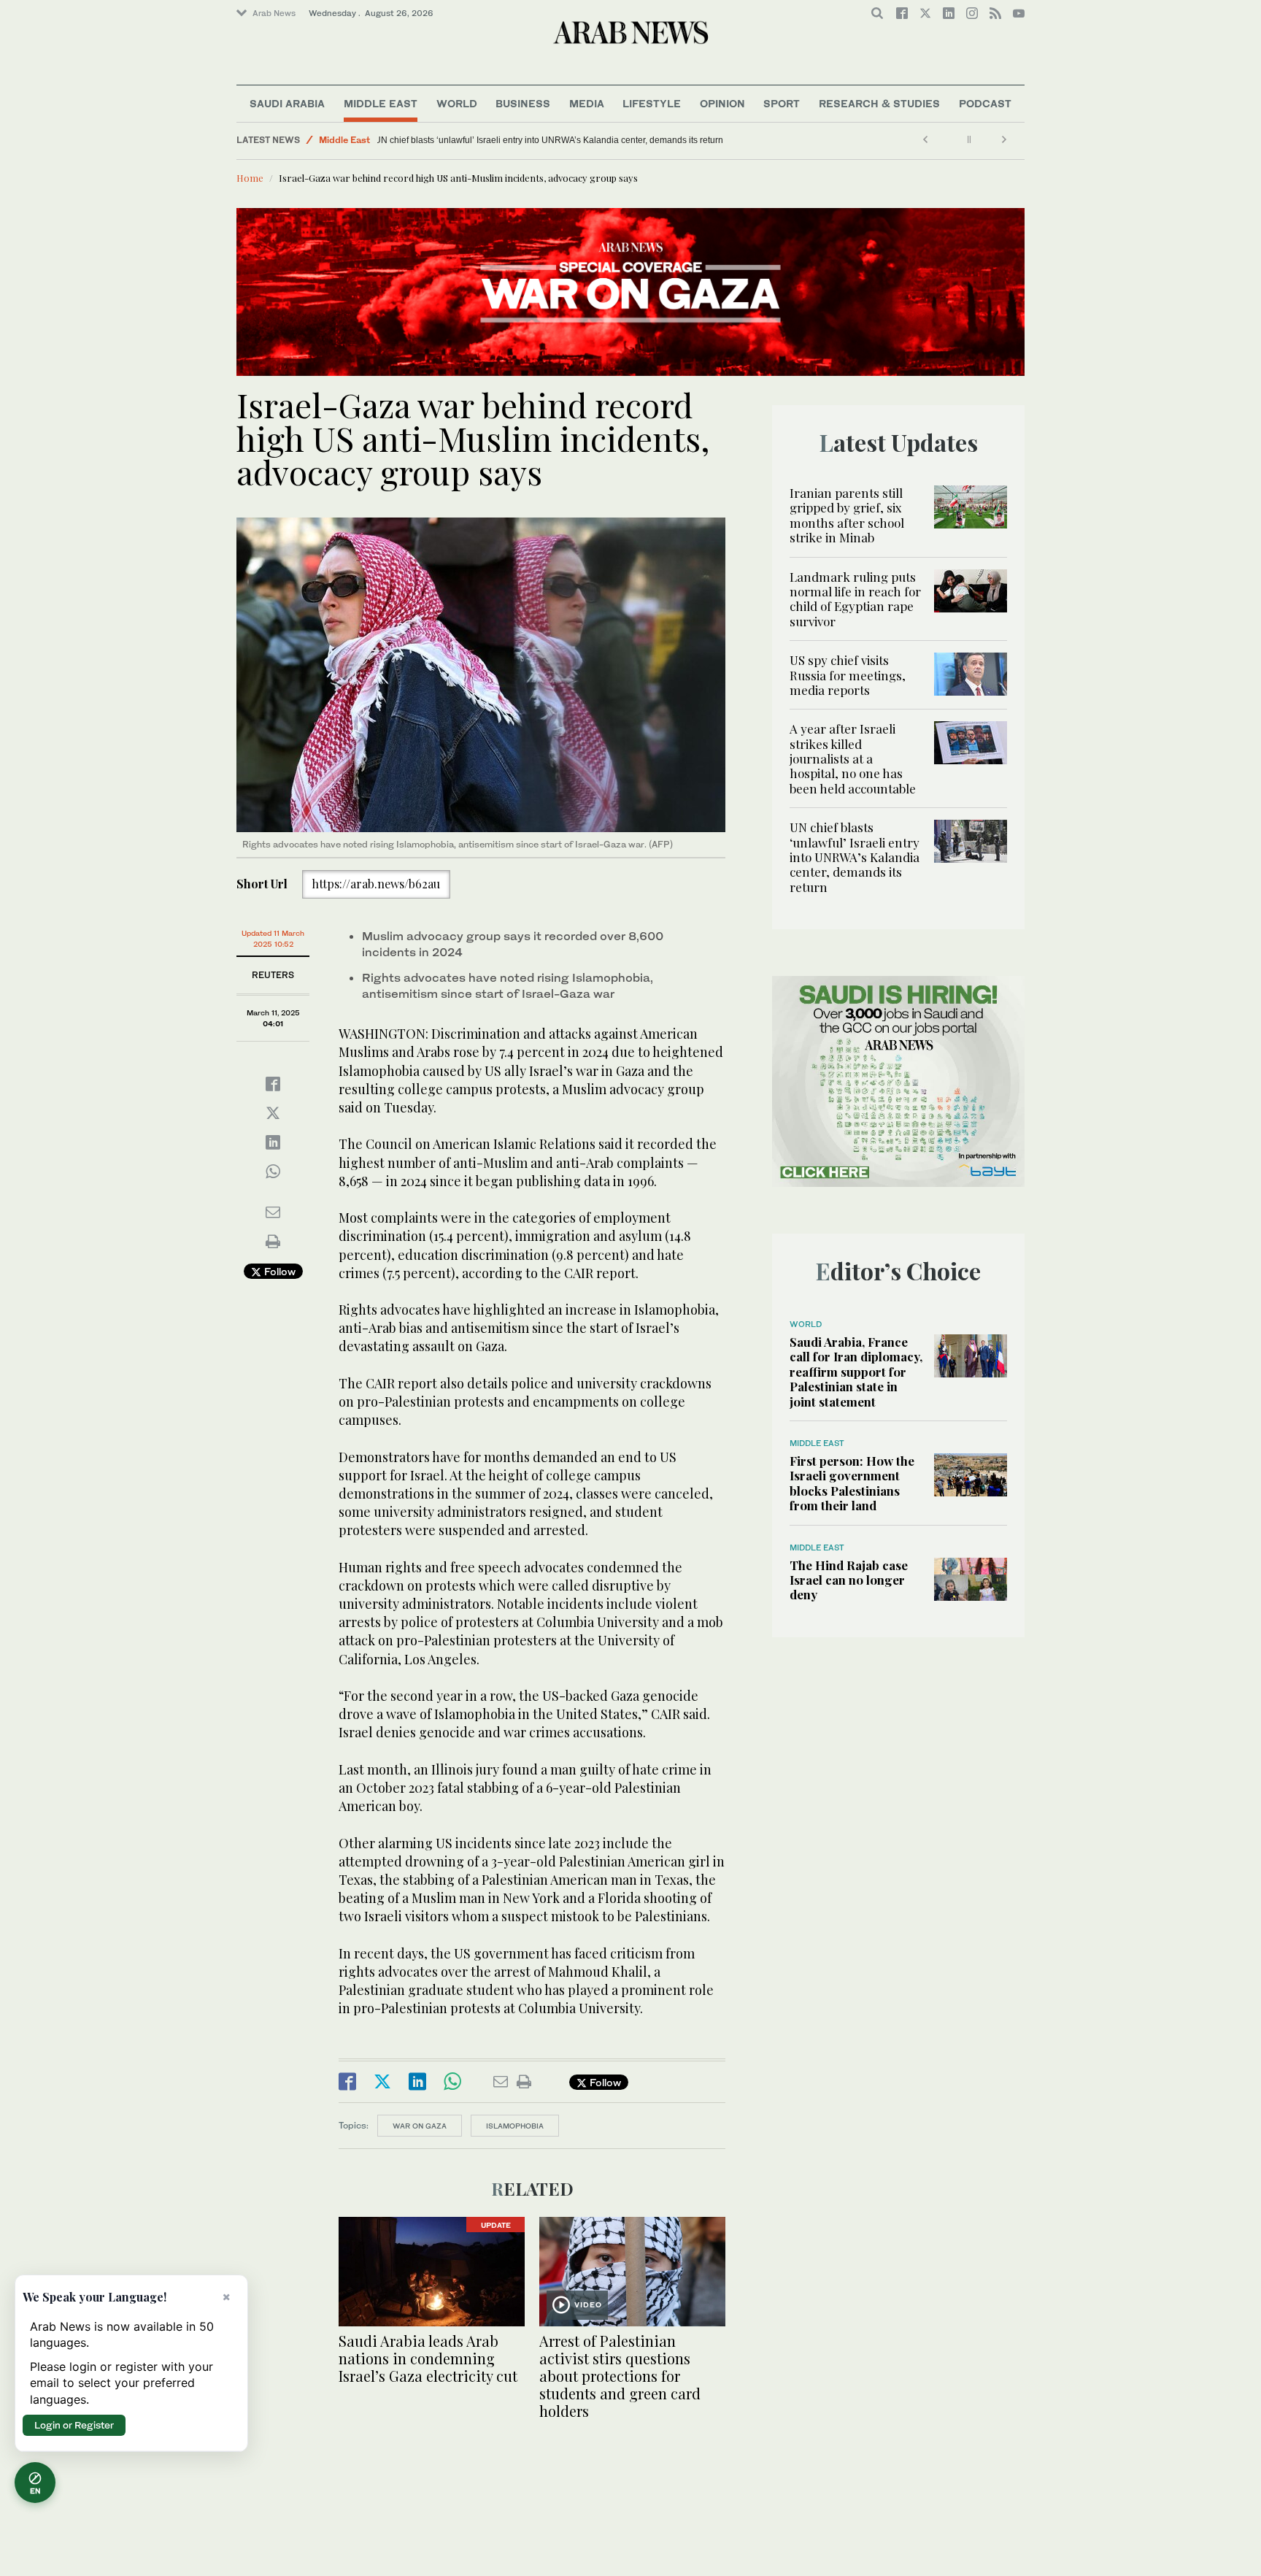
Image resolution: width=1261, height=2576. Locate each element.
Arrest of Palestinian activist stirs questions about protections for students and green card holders (620, 2376)
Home (250, 178)
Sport (782, 103)
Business (523, 103)
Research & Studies (879, 103)
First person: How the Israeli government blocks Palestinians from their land (852, 1483)
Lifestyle (652, 103)
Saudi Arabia (287, 103)
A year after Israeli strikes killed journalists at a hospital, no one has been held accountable (853, 758)
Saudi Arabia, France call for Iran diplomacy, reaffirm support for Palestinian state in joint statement (856, 1372)
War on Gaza (420, 2126)
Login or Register (74, 2425)
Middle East (381, 103)
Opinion (722, 103)
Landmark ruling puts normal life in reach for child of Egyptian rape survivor (855, 599)
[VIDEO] (632, 2270)
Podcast (985, 103)
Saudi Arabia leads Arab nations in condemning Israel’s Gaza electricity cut (428, 2358)
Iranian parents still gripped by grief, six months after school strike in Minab (847, 515)
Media (587, 103)
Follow (278, 1271)
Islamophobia (515, 2126)
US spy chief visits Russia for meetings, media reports (848, 675)
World (457, 103)
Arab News (274, 13)
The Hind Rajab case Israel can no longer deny (849, 1580)
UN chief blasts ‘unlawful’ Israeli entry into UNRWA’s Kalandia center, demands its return (559, 140)
